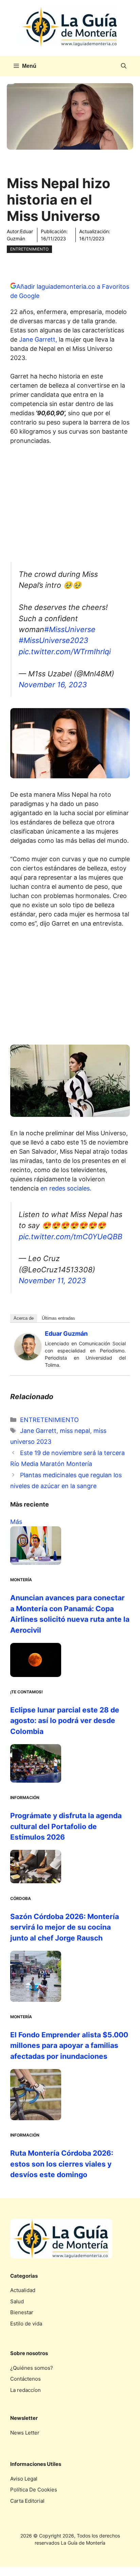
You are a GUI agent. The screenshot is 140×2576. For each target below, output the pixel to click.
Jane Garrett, (38, 339)
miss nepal (75, 1431)
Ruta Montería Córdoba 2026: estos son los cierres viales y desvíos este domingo (62, 2164)
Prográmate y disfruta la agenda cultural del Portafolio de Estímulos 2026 (66, 1826)
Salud (17, 2301)
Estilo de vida (26, 2324)
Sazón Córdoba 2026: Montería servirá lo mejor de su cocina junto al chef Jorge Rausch (65, 1927)
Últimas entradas (58, 1318)
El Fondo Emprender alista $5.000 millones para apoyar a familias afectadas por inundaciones (69, 2046)
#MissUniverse (70, 629)
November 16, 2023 (53, 685)
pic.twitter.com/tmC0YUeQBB (71, 1237)
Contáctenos (25, 2379)
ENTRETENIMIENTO (29, 249)
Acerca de (24, 1318)
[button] (124, 66)
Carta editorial (27, 2501)
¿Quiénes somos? (32, 2368)
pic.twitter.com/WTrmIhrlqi (65, 652)
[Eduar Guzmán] (28, 1358)
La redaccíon (25, 2390)
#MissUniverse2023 (54, 640)
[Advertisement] (70, 506)
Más (16, 1522)
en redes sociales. (67, 1188)
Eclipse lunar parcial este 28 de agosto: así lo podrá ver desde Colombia (65, 1721)
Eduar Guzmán (66, 1334)
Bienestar (22, 2312)
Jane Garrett (38, 1431)
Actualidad (23, 2290)
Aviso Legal (24, 2479)
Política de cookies (34, 2490)
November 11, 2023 (52, 1280)
